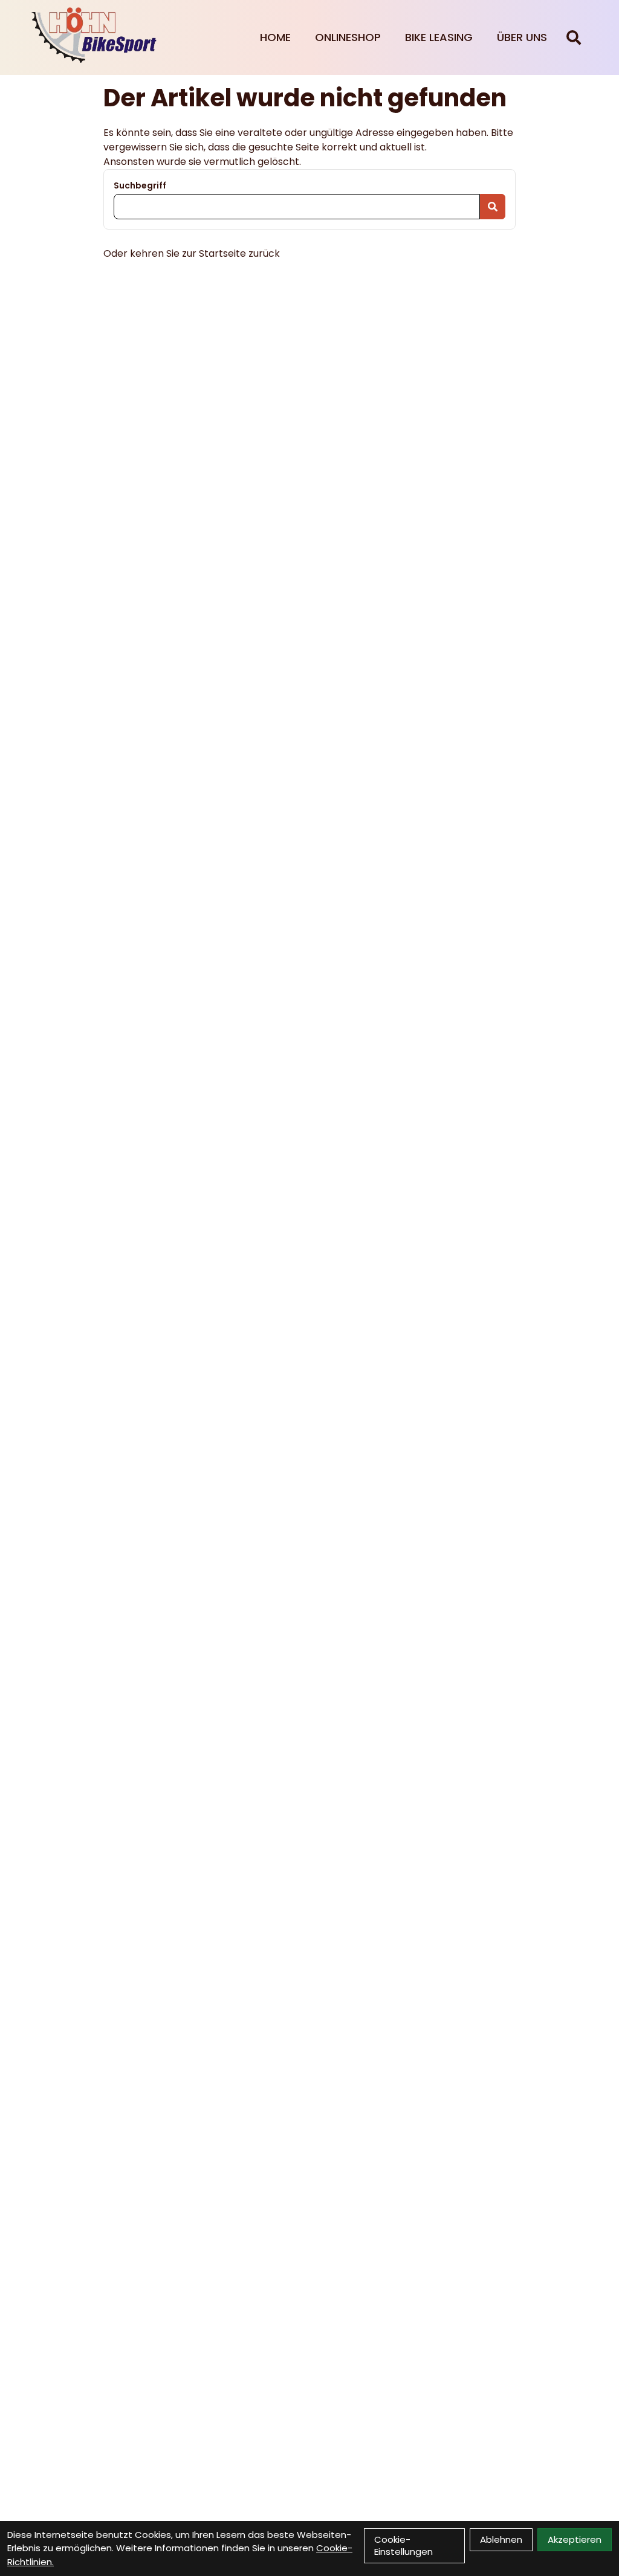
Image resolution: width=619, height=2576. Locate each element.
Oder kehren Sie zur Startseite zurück (192, 253)
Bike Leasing (439, 37)
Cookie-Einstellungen (403, 2545)
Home (275, 37)
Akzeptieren (575, 2539)
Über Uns (522, 37)
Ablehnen (501, 2539)
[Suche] (574, 37)
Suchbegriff (140, 185)
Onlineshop (348, 37)
